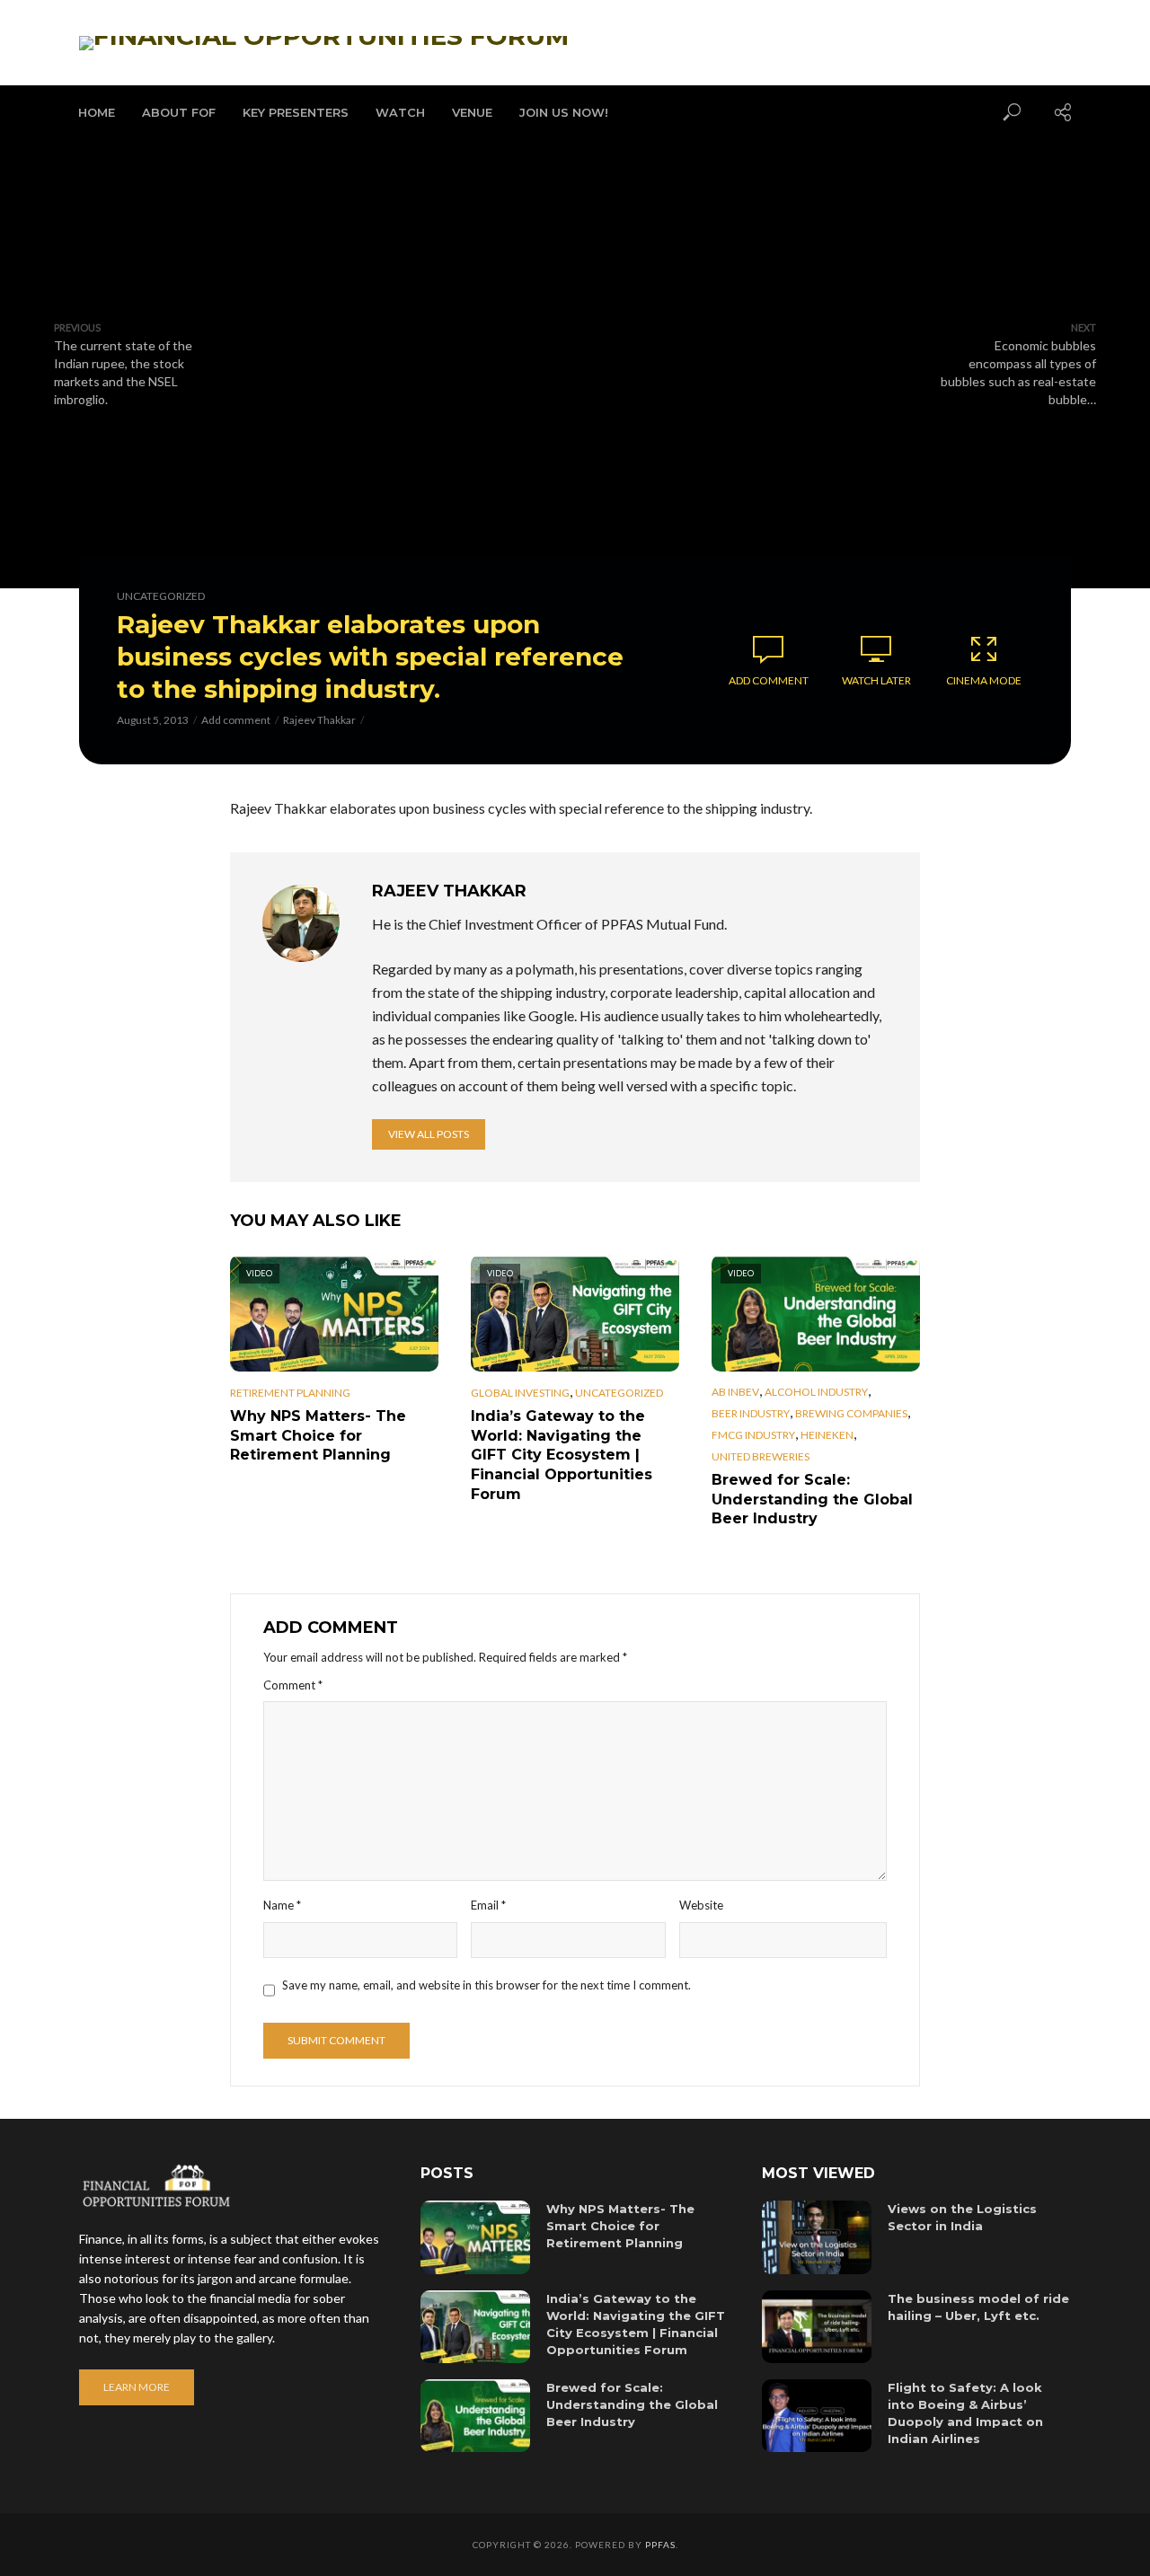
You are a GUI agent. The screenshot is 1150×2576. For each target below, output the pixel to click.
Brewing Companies (851, 1413)
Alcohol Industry (816, 1392)
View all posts (429, 1134)
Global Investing (520, 1393)
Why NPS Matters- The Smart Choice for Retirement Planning (318, 1435)
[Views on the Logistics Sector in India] (817, 2237)
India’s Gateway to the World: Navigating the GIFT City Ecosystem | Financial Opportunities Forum (562, 1455)
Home (97, 112)
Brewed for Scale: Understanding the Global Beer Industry (812, 1499)
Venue (472, 112)
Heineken (827, 1435)
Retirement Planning (290, 1393)
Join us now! (564, 112)
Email (488, 1905)
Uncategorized (161, 596)
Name (282, 1905)
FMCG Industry (753, 1435)
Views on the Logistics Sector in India (962, 2217)
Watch (400, 112)
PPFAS (660, 2545)
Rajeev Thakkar (319, 720)
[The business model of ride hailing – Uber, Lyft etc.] (817, 2327)
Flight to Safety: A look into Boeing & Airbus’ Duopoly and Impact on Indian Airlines (965, 2413)
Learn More (137, 2387)
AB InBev (735, 1392)
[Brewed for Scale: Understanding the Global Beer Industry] (475, 2416)
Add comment (236, 720)
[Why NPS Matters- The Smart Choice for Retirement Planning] (475, 2237)
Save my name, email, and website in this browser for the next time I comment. (487, 1985)
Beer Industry (751, 1413)
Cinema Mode (984, 680)
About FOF (179, 112)
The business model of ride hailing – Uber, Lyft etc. (978, 2307)
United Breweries (761, 1456)
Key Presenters (296, 112)
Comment (293, 1685)
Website (701, 1905)
